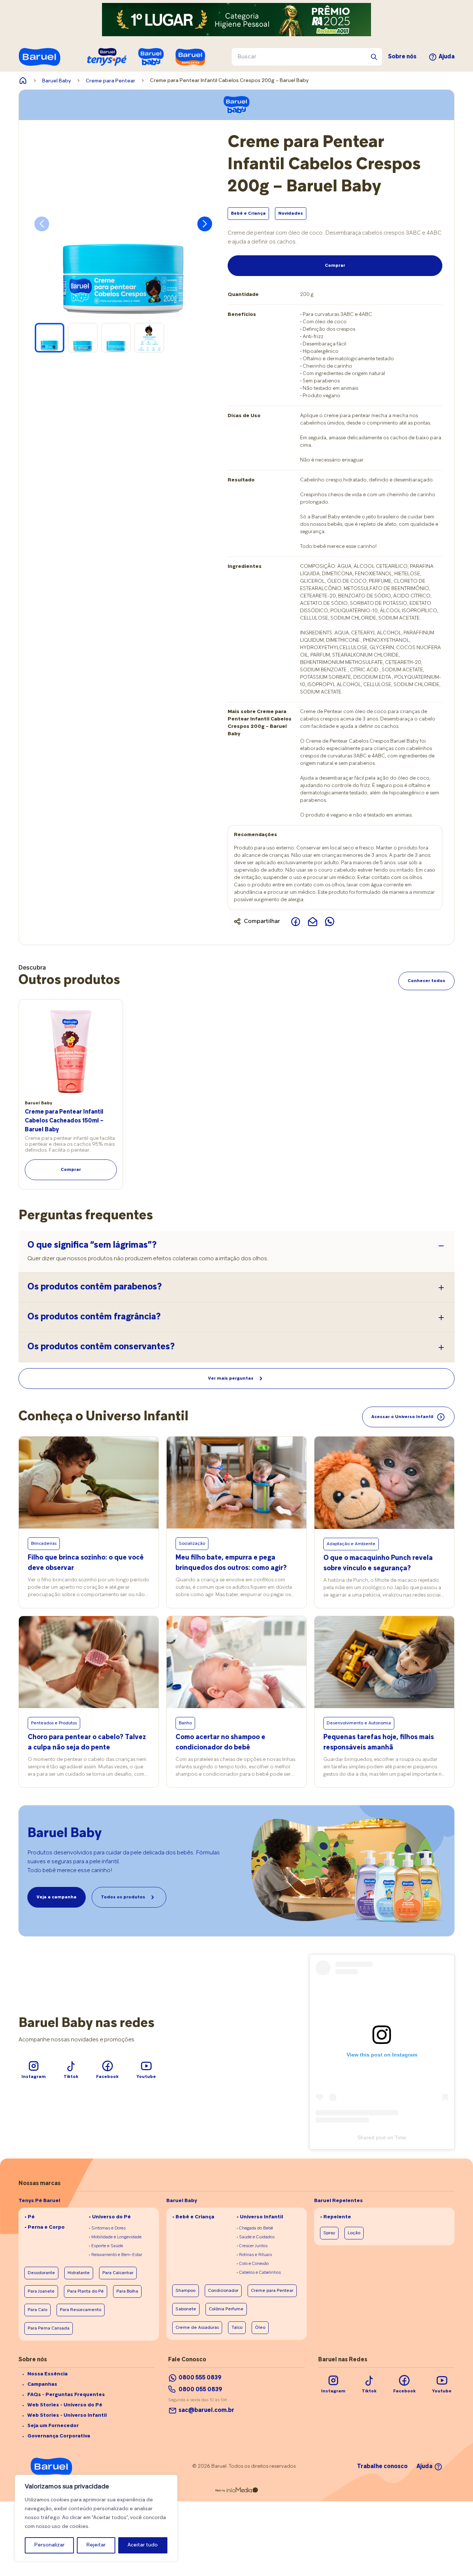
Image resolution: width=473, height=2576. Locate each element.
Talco (237, 2328)
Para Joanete (41, 2292)
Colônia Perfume (226, 2309)
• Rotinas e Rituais (254, 2255)
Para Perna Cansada (49, 2328)
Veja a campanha (57, 1897)
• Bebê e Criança (193, 2217)
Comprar (335, 266)
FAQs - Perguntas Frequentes (66, 2395)
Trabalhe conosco (382, 2467)
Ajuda (447, 57)
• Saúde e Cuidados (256, 2237)
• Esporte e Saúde (106, 2246)
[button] (205, 224)
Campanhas (42, 2384)
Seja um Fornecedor (53, 2426)
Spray (329, 2233)
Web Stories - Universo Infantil (67, 2415)
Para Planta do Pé (86, 2292)
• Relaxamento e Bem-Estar (115, 2255)
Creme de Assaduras (197, 2328)
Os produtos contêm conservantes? (101, 1347)
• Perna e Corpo (45, 2227)
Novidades (291, 214)
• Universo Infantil (260, 2217)
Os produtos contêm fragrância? (94, 1317)
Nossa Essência (47, 2374)
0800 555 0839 (200, 2378)
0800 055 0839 (200, 2390)
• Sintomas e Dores (107, 2228)
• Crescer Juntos (252, 2246)
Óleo (260, 2328)
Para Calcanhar (118, 2273)
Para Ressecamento (81, 2310)
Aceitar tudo (143, 2545)
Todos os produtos (123, 1897)
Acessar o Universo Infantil (402, 1417)
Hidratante (79, 2273)
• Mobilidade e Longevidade (115, 2237)
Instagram (34, 2077)
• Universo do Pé (110, 2217)
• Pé (30, 2217)
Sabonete (186, 2309)
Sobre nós (402, 57)
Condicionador (223, 2291)
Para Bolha (127, 2292)
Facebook (107, 2077)
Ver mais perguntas (231, 1379)
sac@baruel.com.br (206, 2410)
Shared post (372, 2137)
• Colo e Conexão (253, 2264)
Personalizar (50, 2545)
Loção (354, 2233)
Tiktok (71, 2077)
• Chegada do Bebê (255, 2228)
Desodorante (41, 2273)
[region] (96, 2518)
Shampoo (186, 2291)
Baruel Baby (57, 81)
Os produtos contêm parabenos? (95, 1287)
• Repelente (336, 2217)
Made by (220, 2491)
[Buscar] (374, 57)
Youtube (146, 2077)
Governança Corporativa (59, 2436)
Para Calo (38, 2310)
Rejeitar (96, 2545)
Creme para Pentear (110, 81)
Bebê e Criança (248, 214)
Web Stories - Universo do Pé (65, 2405)
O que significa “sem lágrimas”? (92, 1246)
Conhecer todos (426, 981)
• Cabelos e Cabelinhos (259, 2273)
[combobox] (307, 57)
